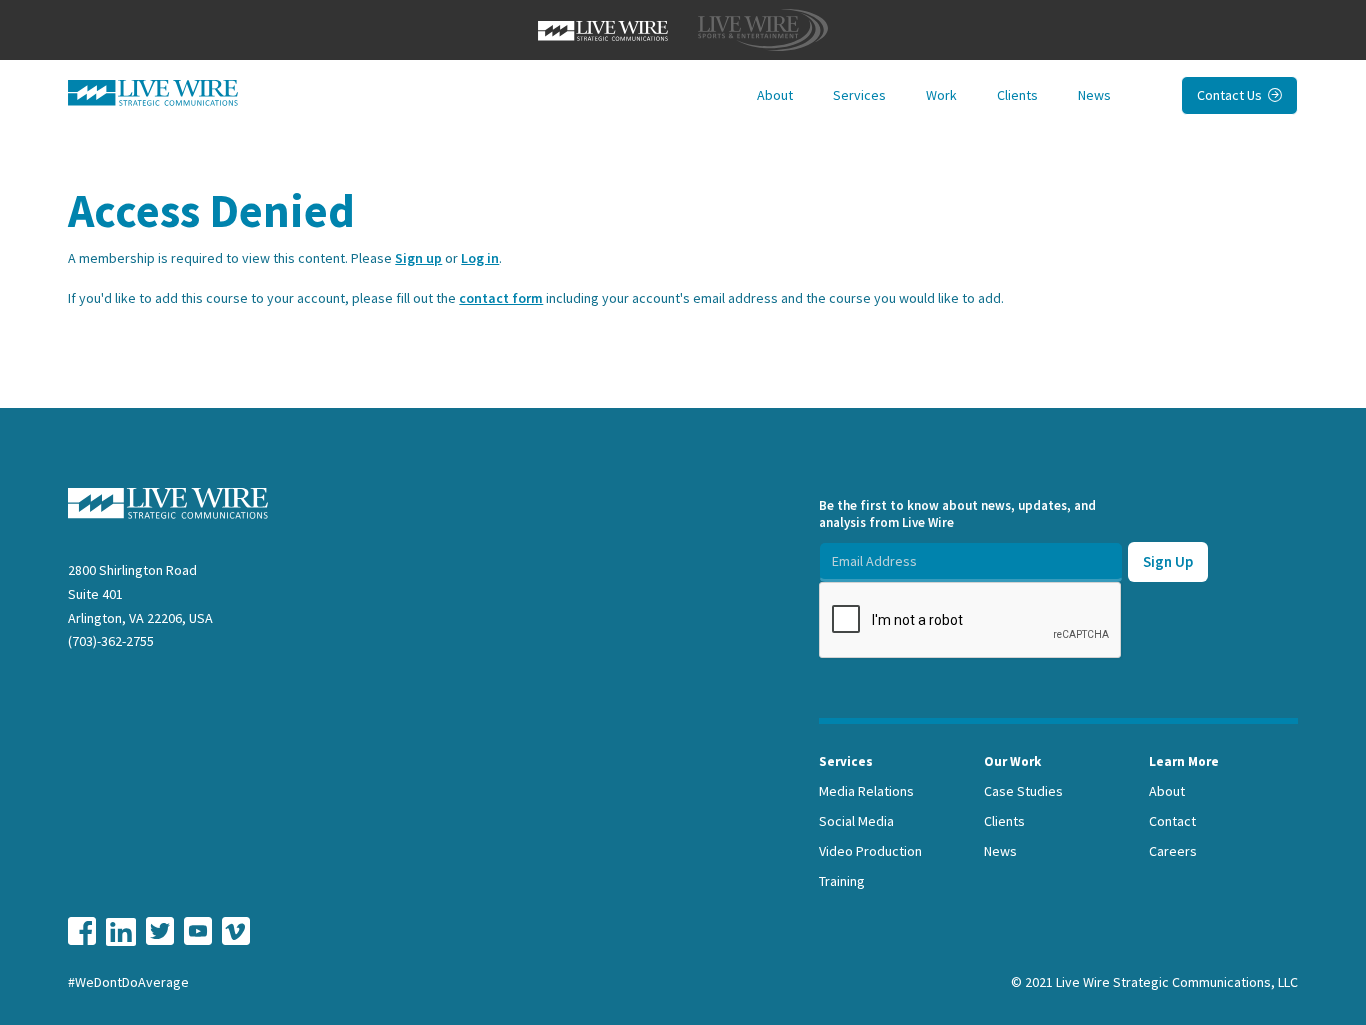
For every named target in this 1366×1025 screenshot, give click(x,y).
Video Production (870, 851)
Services (859, 95)
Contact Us (1239, 95)
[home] (153, 93)
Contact (1172, 821)
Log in (480, 258)
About (775, 95)
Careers (1173, 851)
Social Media (856, 821)
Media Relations (866, 791)
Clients (1017, 95)
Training (842, 881)
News (1094, 95)
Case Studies (1023, 791)
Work (941, 95)
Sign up (418, 258)
